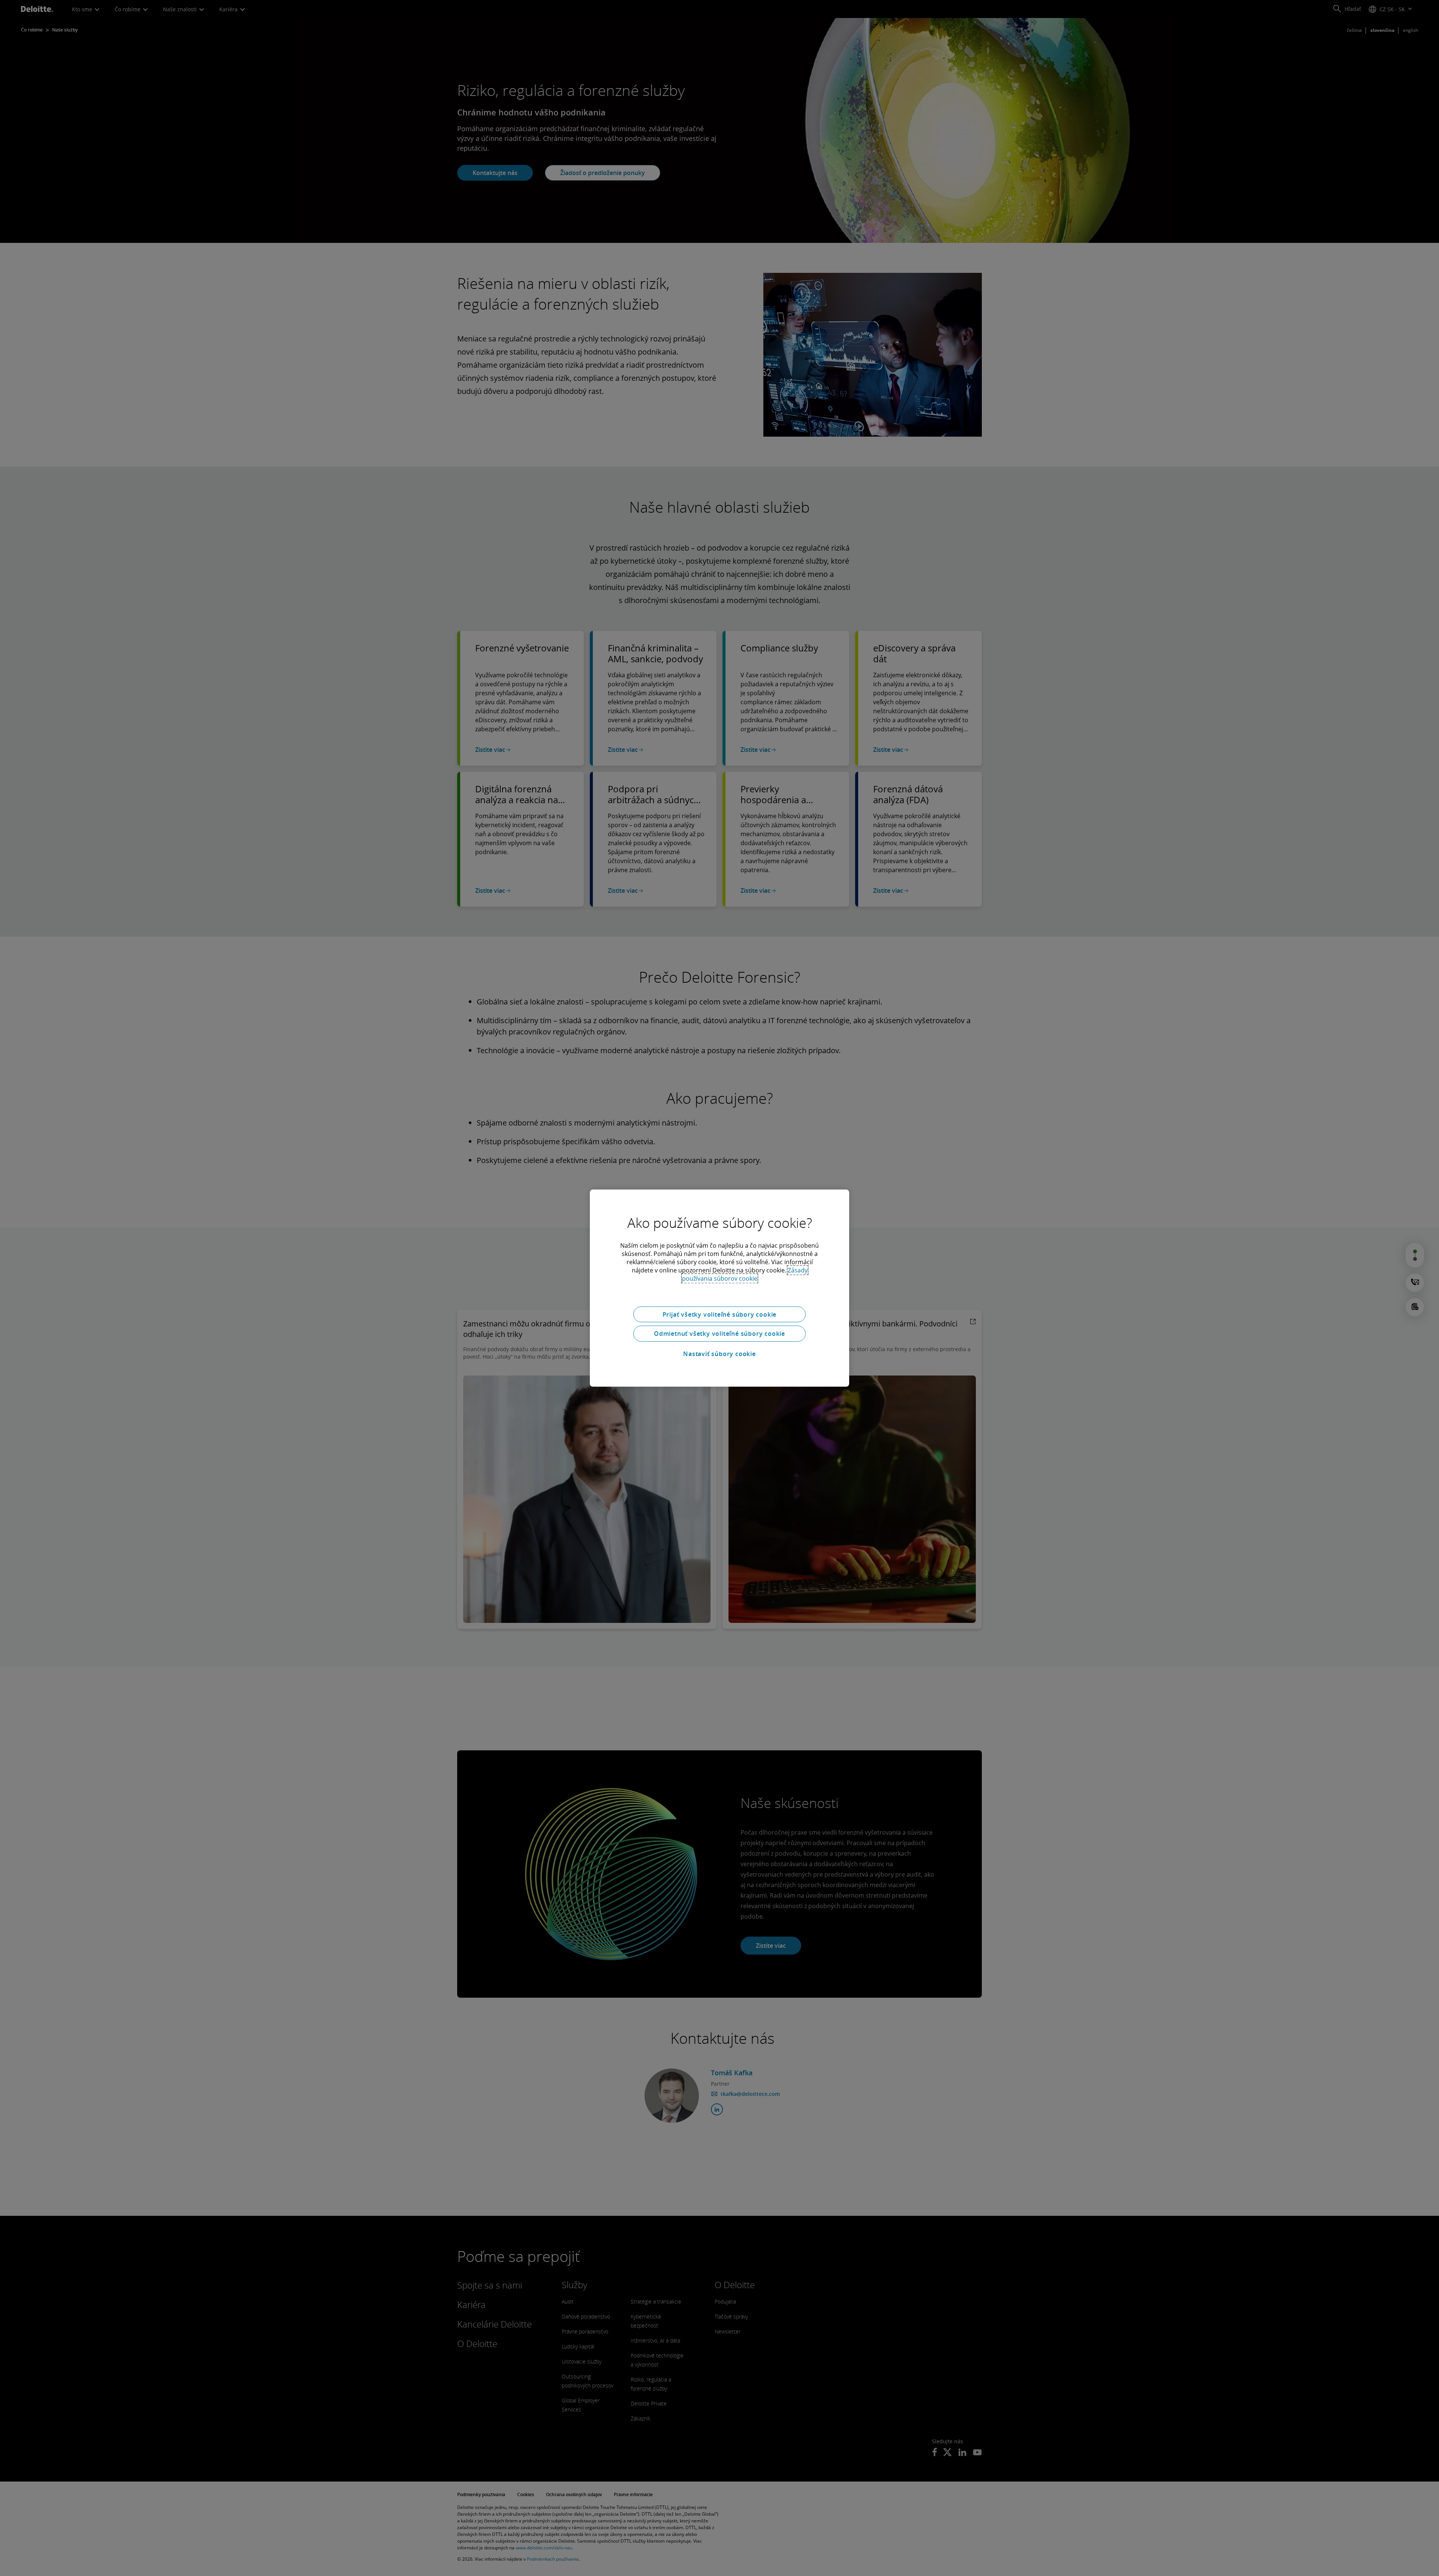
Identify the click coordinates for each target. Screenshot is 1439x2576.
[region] (719, 1288)
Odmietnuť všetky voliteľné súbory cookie (719, 1334)
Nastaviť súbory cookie (719, 1354)
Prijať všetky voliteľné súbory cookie (720, 1314)
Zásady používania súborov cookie (745, 1274)
